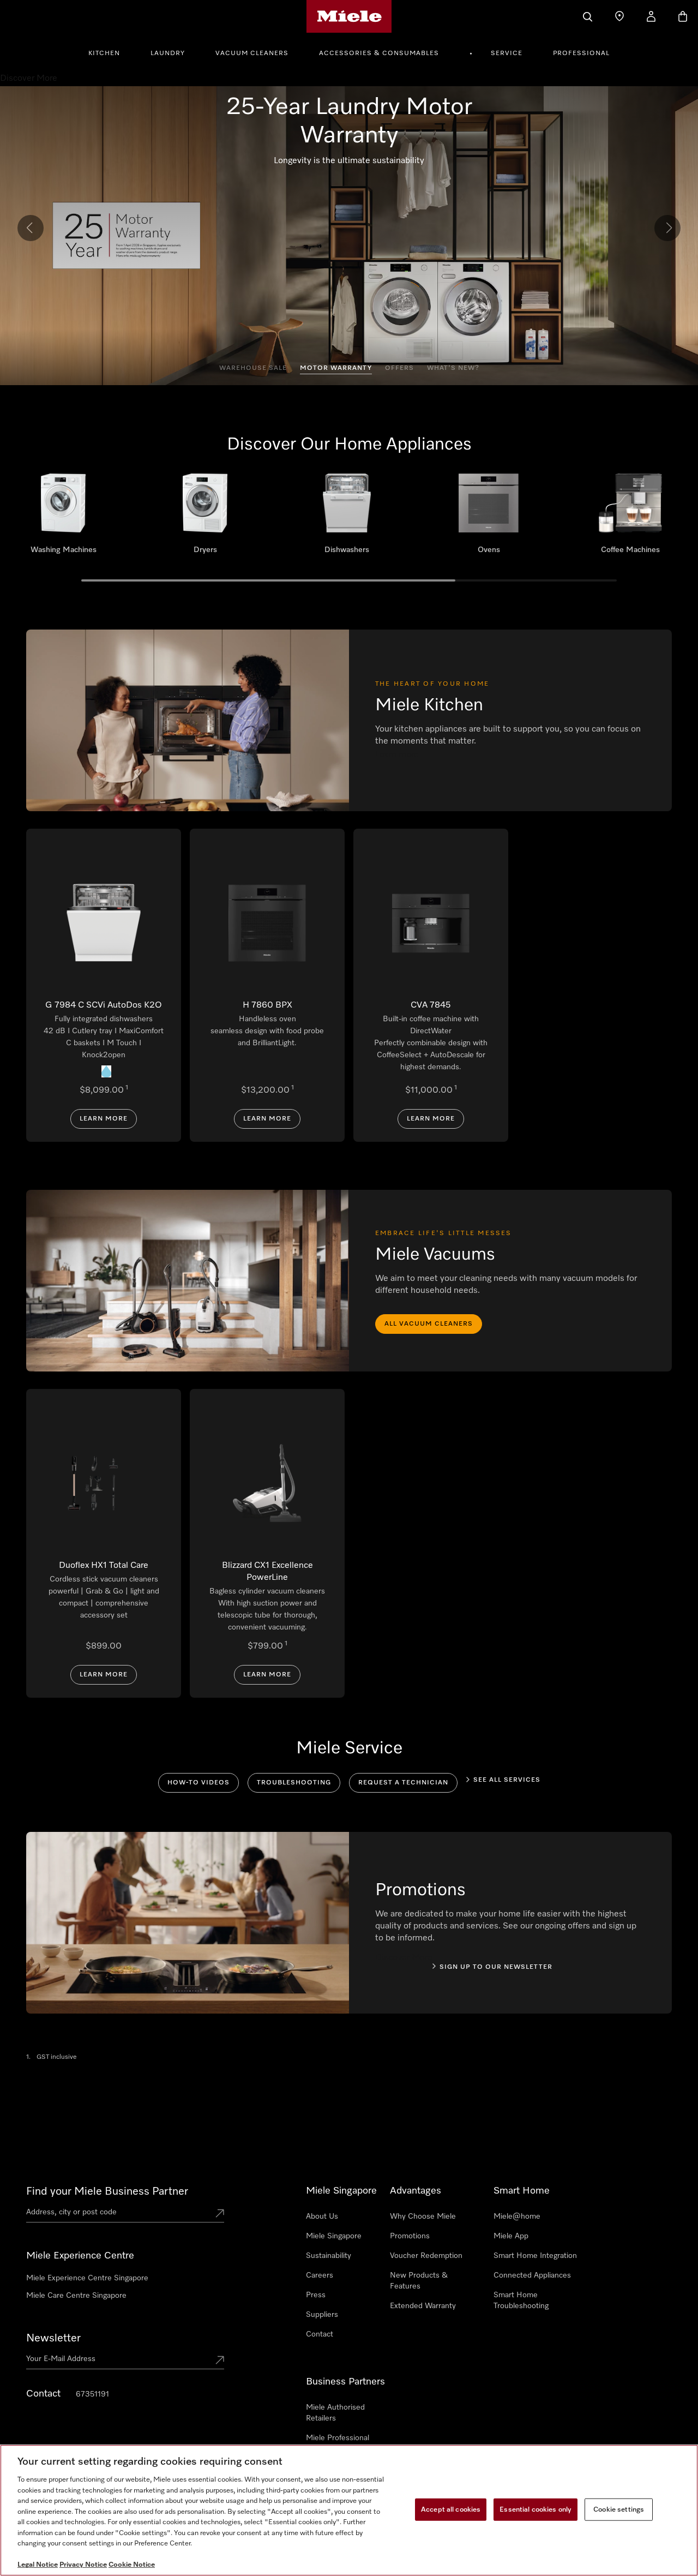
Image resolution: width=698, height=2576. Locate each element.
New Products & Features (419, 2281)
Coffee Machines (630, 518)
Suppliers (322, 2315)
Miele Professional (338, 2438)
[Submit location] (220, 2214)
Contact (320, 2334)
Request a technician (403, 1783)
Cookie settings (619, 2509)
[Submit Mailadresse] (220, 2361)
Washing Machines (63, 518)
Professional (581, 53)
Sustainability (329, 2256)
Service (507, 53)
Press (316, 2295)
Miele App (511, 2236)
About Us (322, 2216)
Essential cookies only (535, 2509)
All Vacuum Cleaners (429, 1324)
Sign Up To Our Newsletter (496, 1967)
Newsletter (53, 2338)
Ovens (489, 518)
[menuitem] (110, 52)
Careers (320, 2275)
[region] (349, 2510)
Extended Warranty (423, 2306)
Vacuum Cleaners (252, 53)
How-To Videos (198, 1783)
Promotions (410, 2236)
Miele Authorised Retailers (335, 2413)
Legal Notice (38, 2565)
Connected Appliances (532, 2275)
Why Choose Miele (423, 2216)
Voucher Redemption (426, 2256)
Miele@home (517, 2216)
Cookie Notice (132, 2565)
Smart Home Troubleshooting (521, 2301)
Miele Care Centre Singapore (76, 2296)
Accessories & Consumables (379, 53)
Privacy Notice (83, 2565)
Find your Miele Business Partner (107, 2191)
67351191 (92, 2394)
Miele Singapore (334, 2236)
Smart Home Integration (535, 2256)
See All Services (507, 1780)
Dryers (205, 518)
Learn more (104, 1119)
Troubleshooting (294, 1783)
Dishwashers (347, 518)
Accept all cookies (451, 2509)
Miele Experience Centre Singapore (87, 2278)
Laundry (168, 53)
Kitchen (104, 53)
